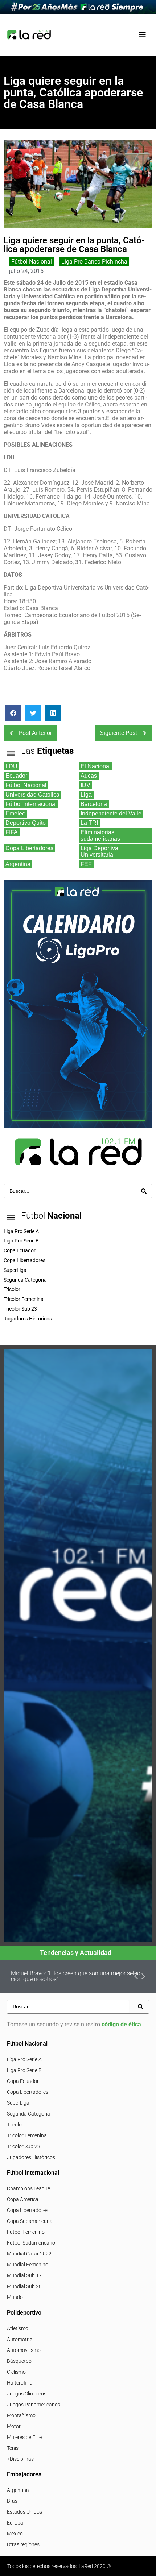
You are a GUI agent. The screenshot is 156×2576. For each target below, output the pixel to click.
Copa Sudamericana (30, 2221)
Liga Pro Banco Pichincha (94, 262)
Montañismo (21, 2415)
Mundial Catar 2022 (29, 2254)
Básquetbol (20, 2361)
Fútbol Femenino (26, 2232)
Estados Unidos (24, 2512)
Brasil (13, 2501)
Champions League (28, 2188)
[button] (142, 35)
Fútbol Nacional (32, 262)
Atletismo (18, 2328)
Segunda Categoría (28, 2114)
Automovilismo (24, 2350)
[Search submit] (144, 1191)
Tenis (13, 2448)
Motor (14, 2426)
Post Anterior (35, 733)
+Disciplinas (20, 2459)
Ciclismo (16, 2372)
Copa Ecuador (23, 2081)
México (15, 2534)
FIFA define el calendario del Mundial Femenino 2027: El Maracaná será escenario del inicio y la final (78, 1976)
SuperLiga (18, 2103)
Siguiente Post (119, 733)
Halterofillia (20, 2383)
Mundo (15, 2297)
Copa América (23, 2199)
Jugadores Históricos (31, 2157)
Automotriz (20, 2339)
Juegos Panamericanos (34, 2405)
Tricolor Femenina (27, 2135)
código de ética (121, 2024)
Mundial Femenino (28, 2265)
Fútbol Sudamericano (31, 2243)
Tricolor (15, 2125)
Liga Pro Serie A (24, 2059)
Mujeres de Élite (24, 2437)
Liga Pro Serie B (24, 2070)
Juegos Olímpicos (27, 2394)
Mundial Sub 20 (24, 2286)
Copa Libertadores (28, 2092)
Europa (15, 2523)
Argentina (18, 2490)
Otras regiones (23, 2544)
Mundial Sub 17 (24, 2275)
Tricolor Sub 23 (24, 2146)
